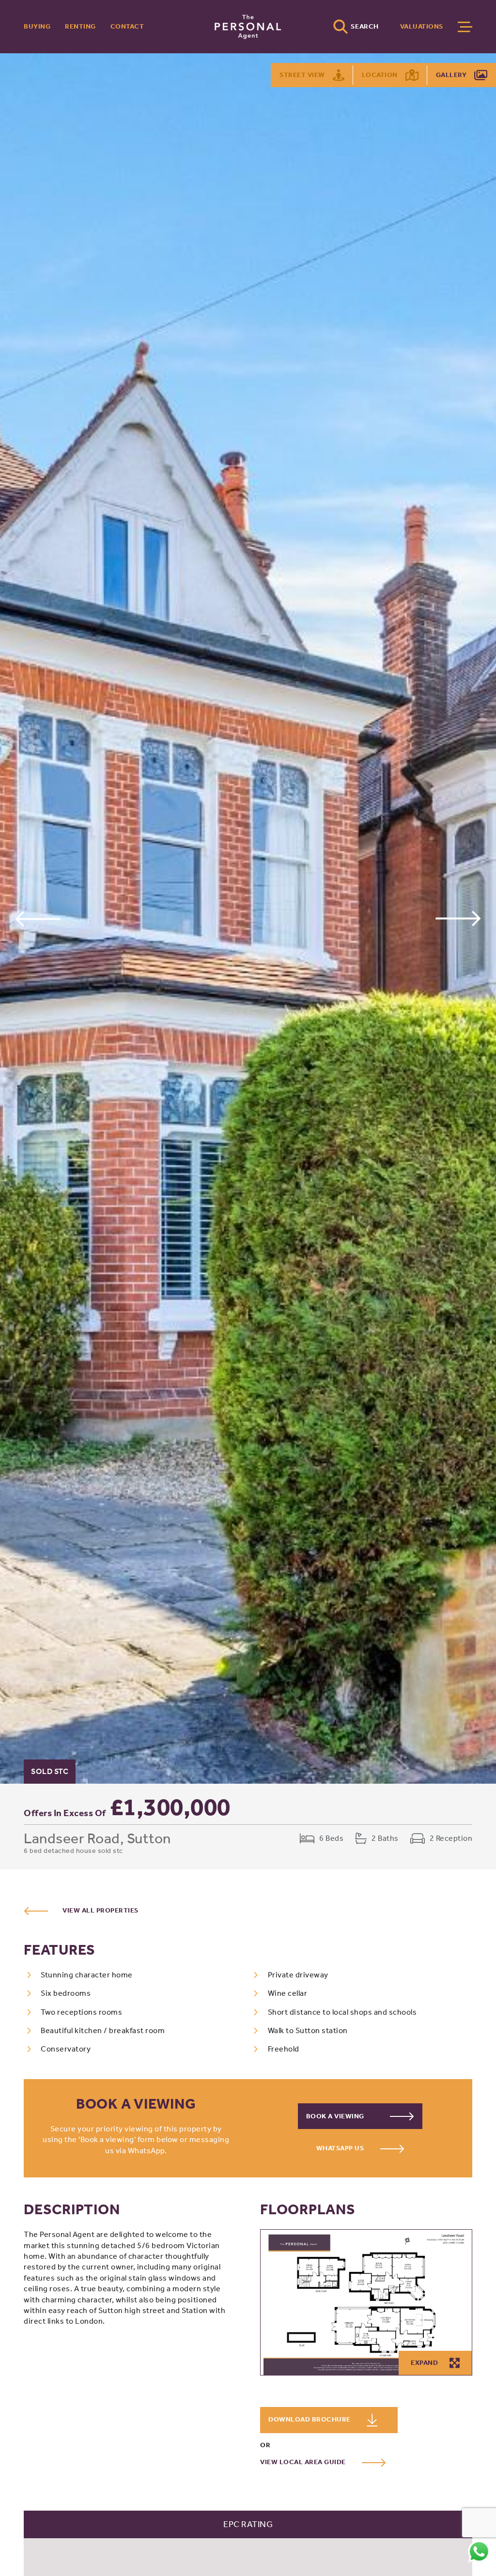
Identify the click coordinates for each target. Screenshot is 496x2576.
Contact (127, 26)
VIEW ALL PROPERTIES (101, 1910)
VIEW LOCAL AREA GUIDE (304, 2462)
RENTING (80, 26)
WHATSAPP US (341, 2148)
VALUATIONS (422, 26)
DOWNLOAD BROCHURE (310, 2419)
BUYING (37, 26)
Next (458, 918)
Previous (38, 918)
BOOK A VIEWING (336, 2116)
